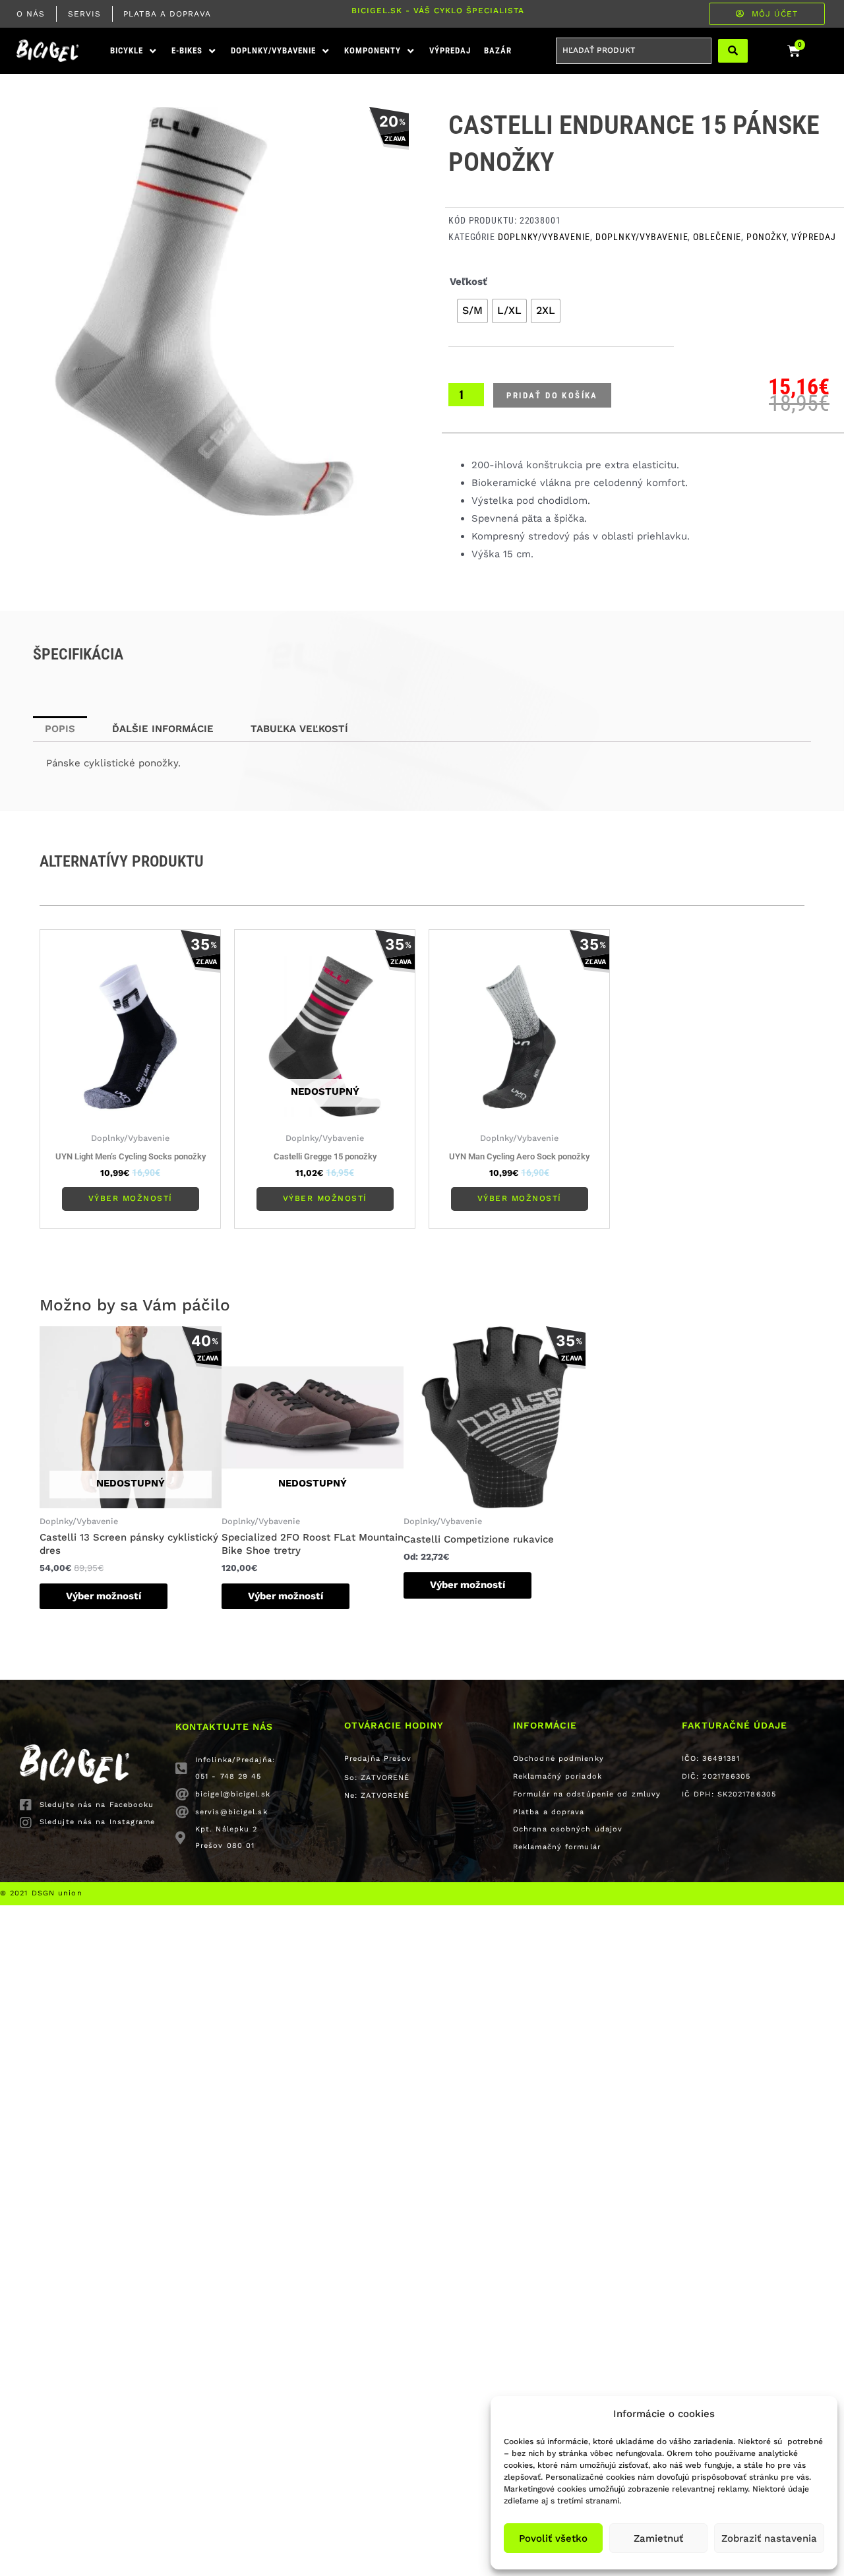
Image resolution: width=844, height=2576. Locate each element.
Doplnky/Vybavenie (544, 237)
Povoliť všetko (553, 2538)
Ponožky (766, 237)
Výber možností (131, 1198)
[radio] (472, 311)
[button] (134, 51)
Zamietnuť (658, 2538)
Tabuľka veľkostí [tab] (299, 729)
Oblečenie (717, 237)
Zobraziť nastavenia (769, 2538)
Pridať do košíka (552, 395)
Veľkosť (468, 282)
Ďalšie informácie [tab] (163, 729)
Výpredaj (813, 237)
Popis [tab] (60, 729)
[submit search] (733, 51)
